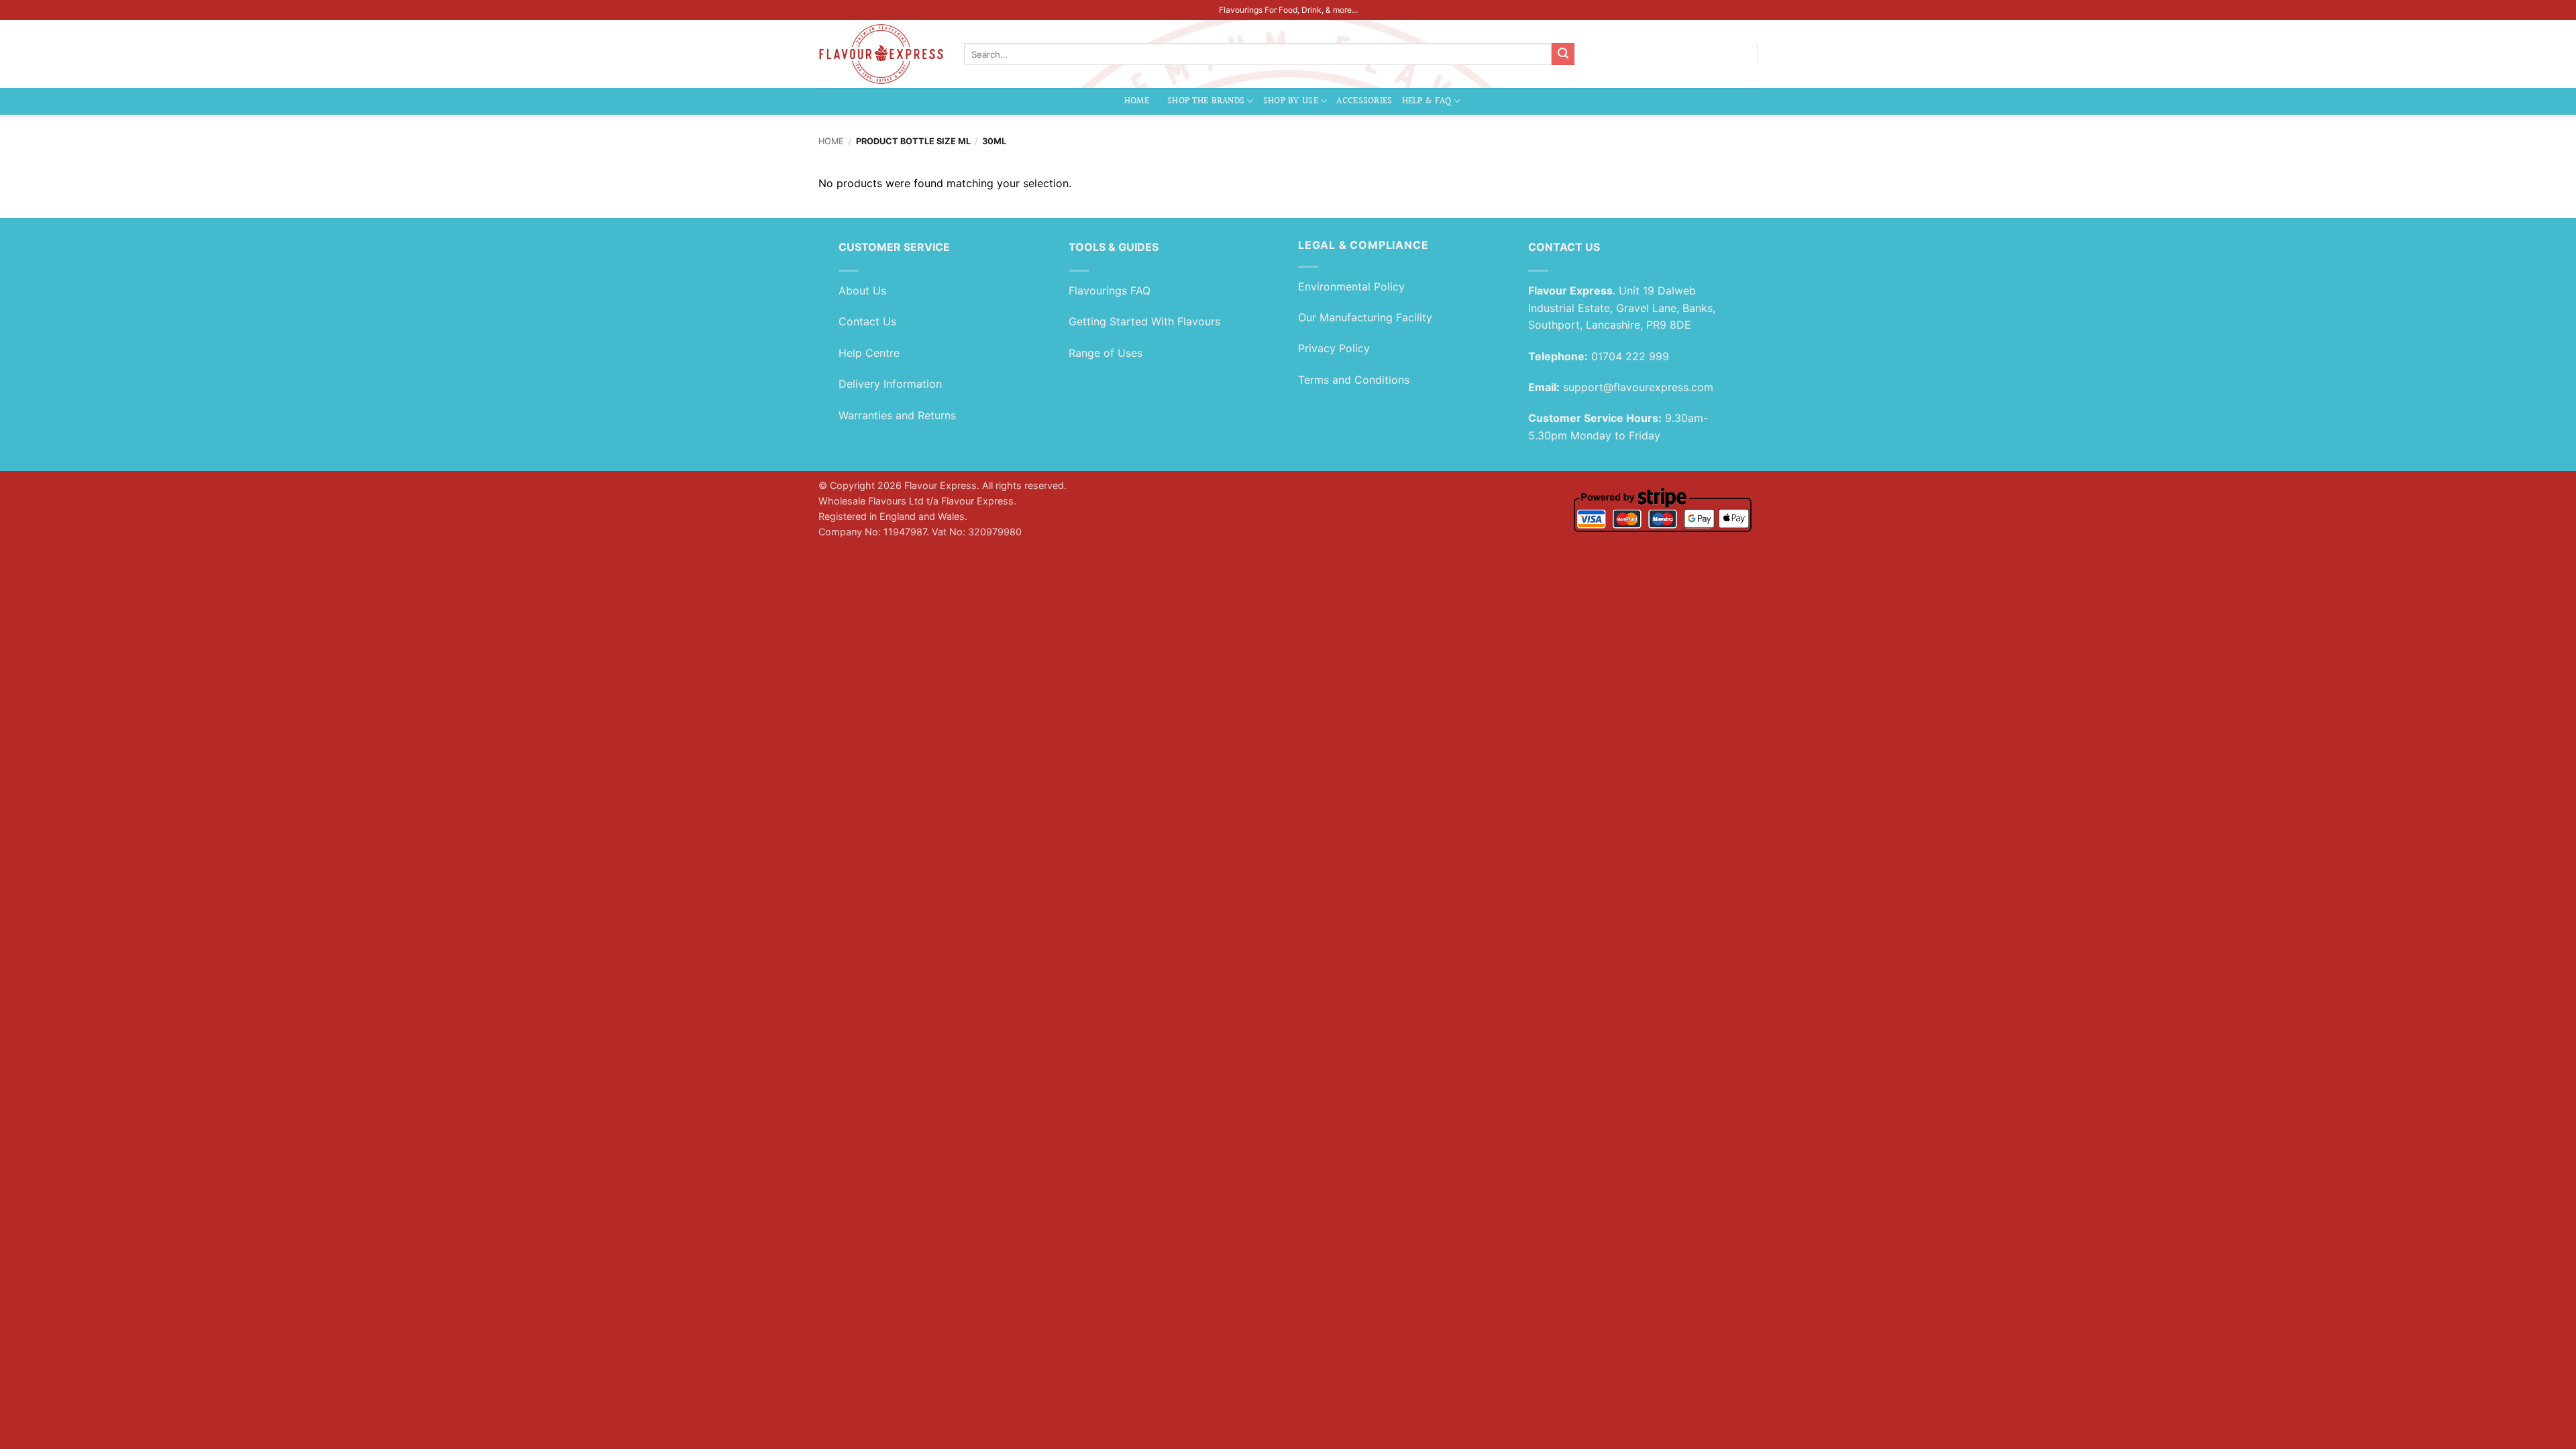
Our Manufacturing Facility (1365, 317)
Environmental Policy (1351, 286)
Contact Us (867, 321)
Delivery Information (890, 384)
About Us (862, 290)
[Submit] (1563, 54)
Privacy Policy (1334, 348)
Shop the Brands (1206, 101)
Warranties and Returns (897, 415)
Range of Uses (1106, 353)
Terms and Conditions (1354, 380)
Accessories (1364, 101)
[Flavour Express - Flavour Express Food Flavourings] (881, 54)
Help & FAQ (1427, 101)
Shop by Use (1291, 101)
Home (1137, 101)
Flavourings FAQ (1110, 290)
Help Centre (869, 353)
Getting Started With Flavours (1144, 321)
